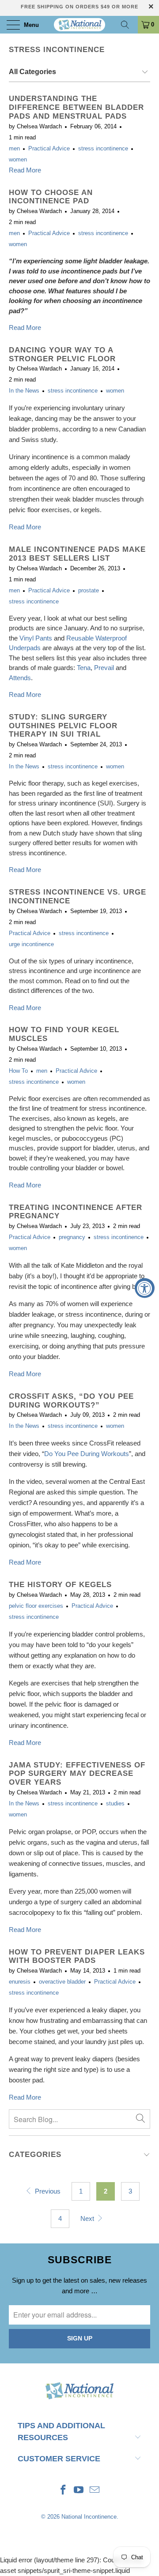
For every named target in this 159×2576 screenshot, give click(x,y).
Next (88, 2218)
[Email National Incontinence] (95, 2491)
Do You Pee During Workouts (87, 1454)
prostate (89, 591)
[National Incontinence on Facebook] (63, 2491)
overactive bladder (62, 1982)
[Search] (128, 25)
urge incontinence (31, 944)
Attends (20, 678)
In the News (24, 391)
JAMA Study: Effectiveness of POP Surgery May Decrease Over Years (77, 1774)
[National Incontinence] (79, 25)
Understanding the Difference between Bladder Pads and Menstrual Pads (76, 107)
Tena (84, 668)
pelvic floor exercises (36, 1606)
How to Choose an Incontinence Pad (51, 197)
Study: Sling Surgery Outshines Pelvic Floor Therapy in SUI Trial (63, 726)
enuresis (20, 1982)
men (14, 149)
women (18, 160)
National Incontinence (89, 2517)
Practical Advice (49, 149)
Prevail (104, 668)
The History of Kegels (60, 1584)
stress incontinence (57, 49)
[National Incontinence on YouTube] (79, 2491)
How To (18, 1071)
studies (115, 1804)
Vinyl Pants (36, 638)
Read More (25, 170)
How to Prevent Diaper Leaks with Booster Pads (77, 1956)
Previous (47, 2191)
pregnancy (72, 1237)
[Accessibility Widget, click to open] (145, 1288)
